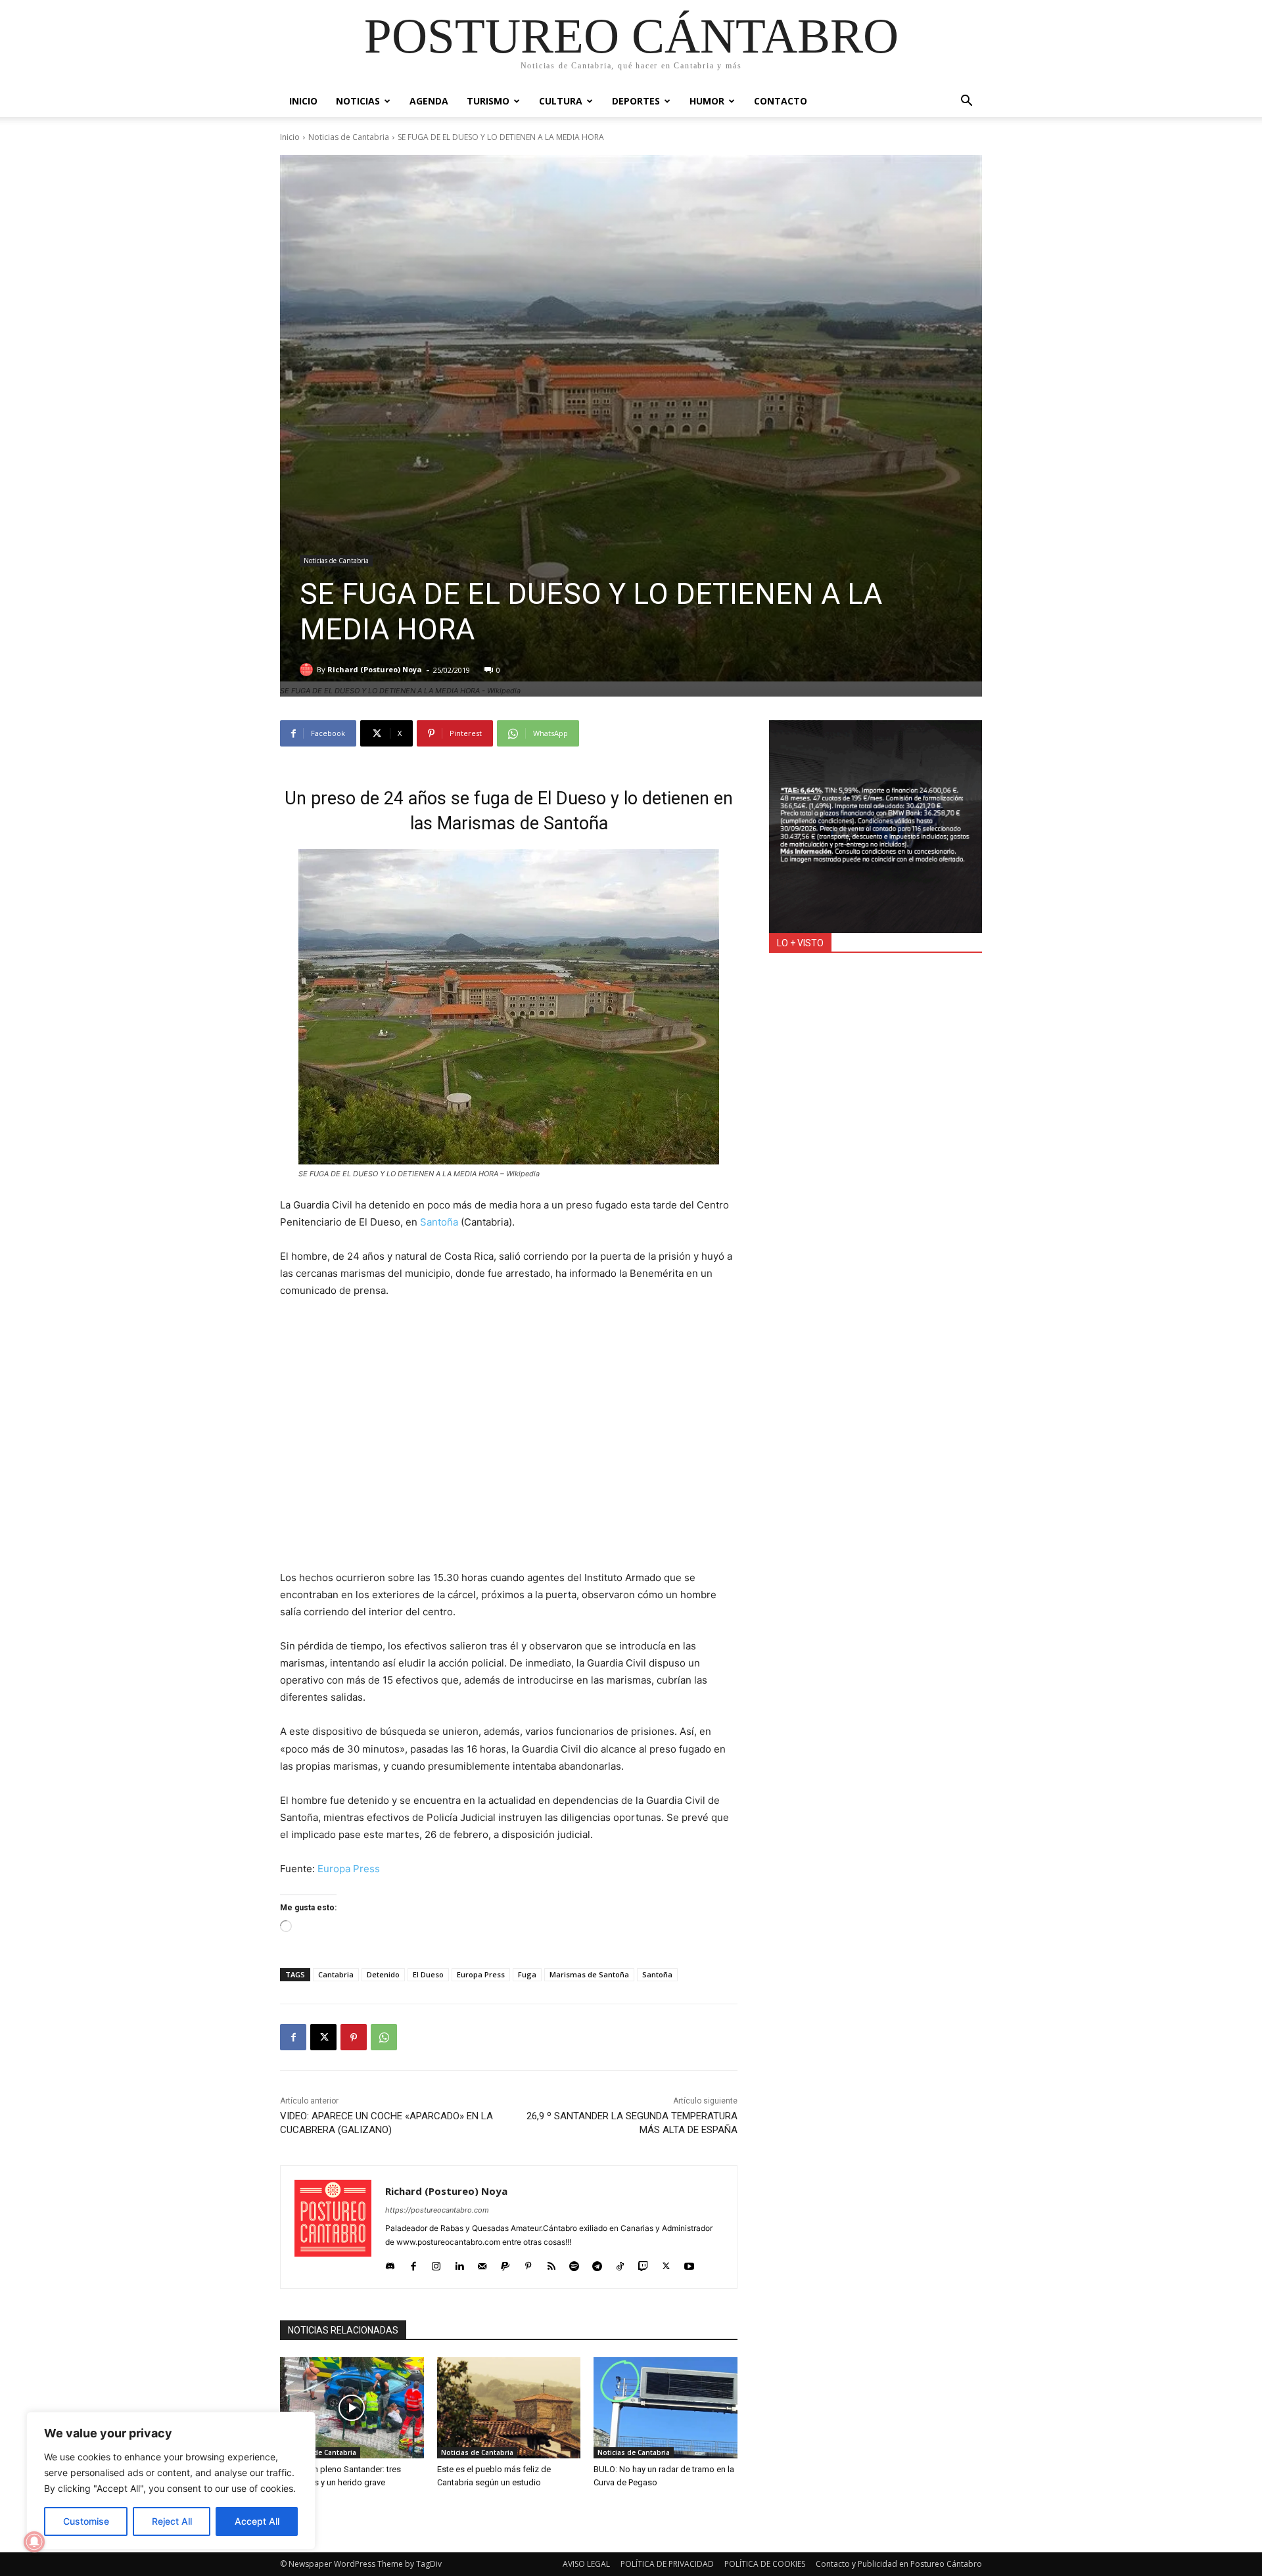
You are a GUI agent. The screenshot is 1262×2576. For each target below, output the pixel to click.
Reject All (172, 2521)
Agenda (429, 101)
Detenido (383, 1974)
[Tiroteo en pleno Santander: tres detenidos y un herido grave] (352, 2407)
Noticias (358, 101)
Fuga (527, 1974)
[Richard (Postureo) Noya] (308, 670)
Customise (86, 2521)
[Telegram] (597, 2263)
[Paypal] (505, 2263)
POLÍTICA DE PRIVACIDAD (667, 2564)
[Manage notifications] (34, 2542)
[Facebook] (293, 2037)
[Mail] (482, 2263)
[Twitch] (643, 2263)
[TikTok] (620, 2263)
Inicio (303, 101)
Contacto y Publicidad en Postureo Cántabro (899, 2564)
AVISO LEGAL (586, 2564)
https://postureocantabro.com (437, 2210)
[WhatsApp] (384, 2037)
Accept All (257, 2521)
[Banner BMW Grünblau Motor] (876, 827)
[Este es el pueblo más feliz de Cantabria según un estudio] (509, 2407)
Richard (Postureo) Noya (375, 669)
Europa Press (349, 1869)
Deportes (636, 101)
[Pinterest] (354, 2037)
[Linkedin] (459, 2263)
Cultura (561, 101)
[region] (171, 2481)
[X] (323, 2037)
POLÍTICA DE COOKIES (765, 2564)
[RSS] (551, 2263)
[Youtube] (689, 2263)
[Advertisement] (509, 1443)
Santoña (439, 1222)
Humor (707, 101)
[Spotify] (574, 2263)
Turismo (488, 101)
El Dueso (428, 1974)
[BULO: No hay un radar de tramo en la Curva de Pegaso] (666, 2407)
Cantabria (336, 1974)
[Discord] (390, 2263)
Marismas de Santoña (589, 1974)
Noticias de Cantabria (349, 137)
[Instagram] (436, 2263)
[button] (966, 102)
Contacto (781, 101)
